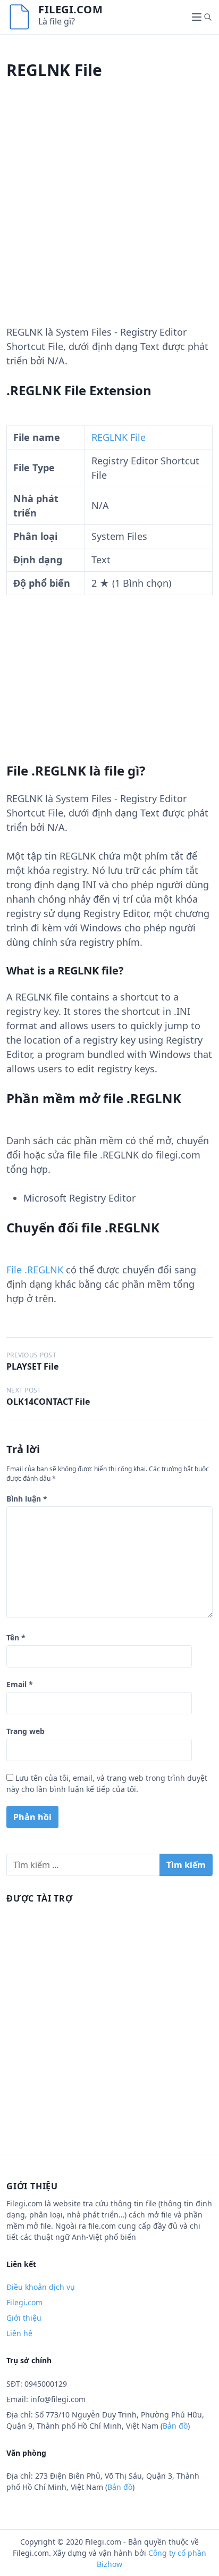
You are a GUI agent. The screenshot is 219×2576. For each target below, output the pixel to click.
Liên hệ (19, 2333)
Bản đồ (175, 2426)
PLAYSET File (32, 1366)
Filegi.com (70, 9)
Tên (16, 1637)
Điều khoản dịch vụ (41, 2287)
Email (20, 1684)
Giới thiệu (24, 2318)
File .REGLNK (35, 1270)
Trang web (26, 1731)
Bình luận (27, 1499)
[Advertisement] (109, 215)
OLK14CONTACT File (48, 1402)
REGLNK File (119, 437)
